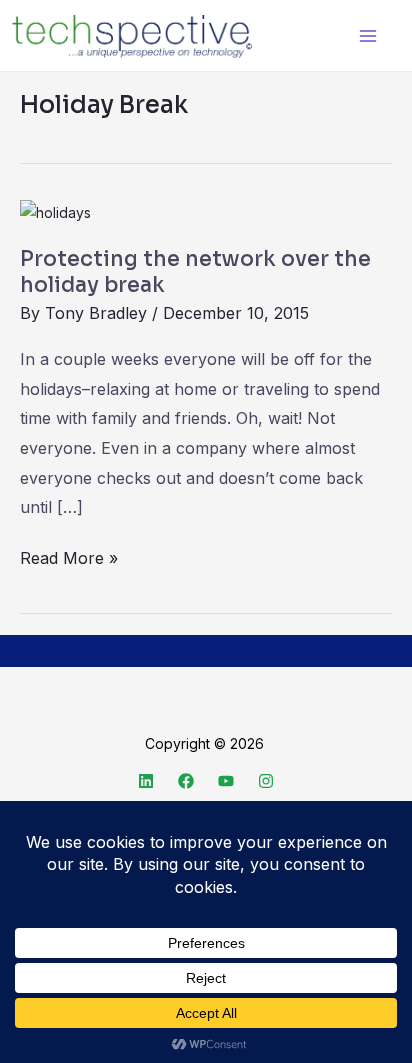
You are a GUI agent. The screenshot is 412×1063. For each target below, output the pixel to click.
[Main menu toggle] (367, 35)
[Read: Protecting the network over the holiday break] (55, 211)
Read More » (69, 556)
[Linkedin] (146, 781)
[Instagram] (266, 781)
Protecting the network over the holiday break (195, 272)
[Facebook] (186, 781)
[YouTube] (226, 781)
